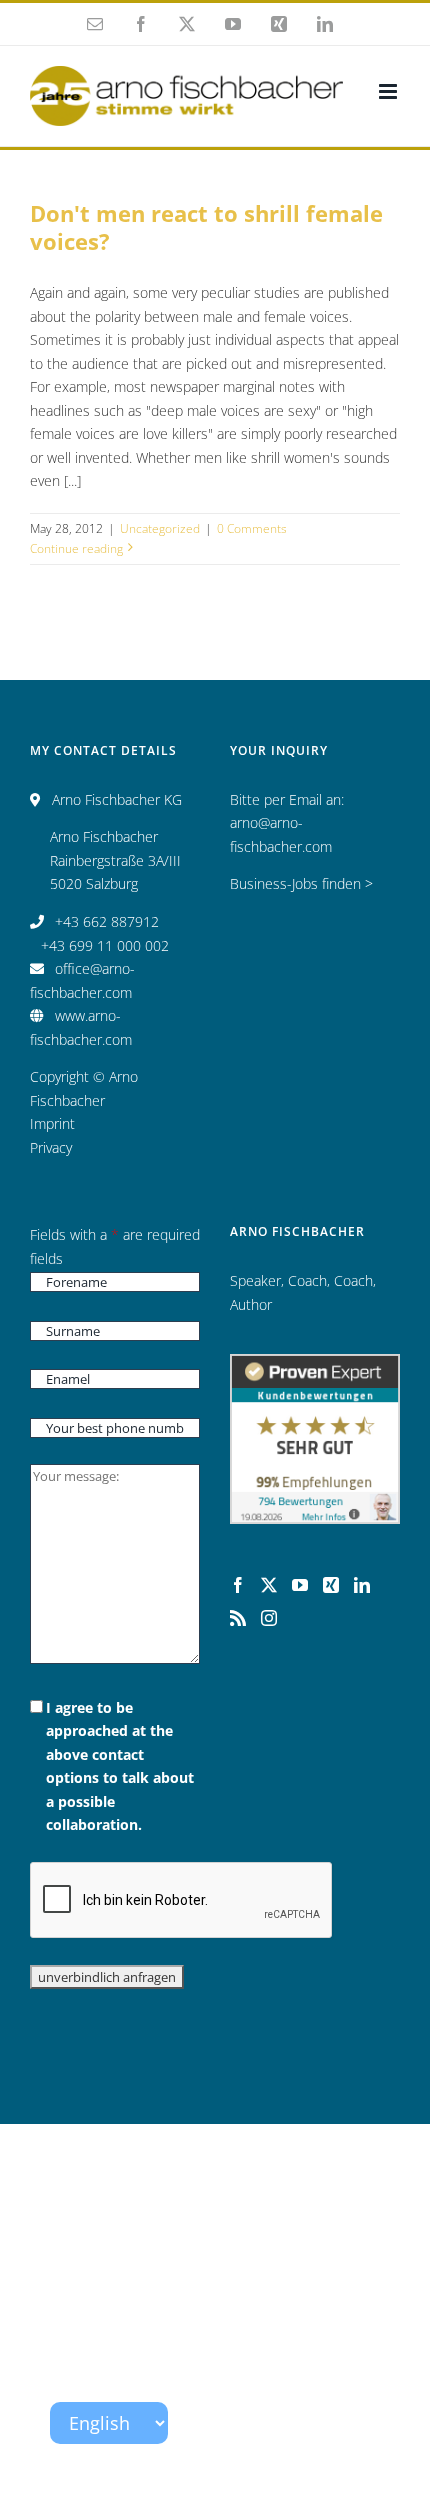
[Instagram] (269, 1618)
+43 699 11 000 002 (105, 945)
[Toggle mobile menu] (389, 91)
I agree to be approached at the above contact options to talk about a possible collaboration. (120, 1766)
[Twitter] (269, 1585)
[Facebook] (238, 1585)
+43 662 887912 (107, 921)
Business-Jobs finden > (301, 883)
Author (251, 1304)
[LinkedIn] (362, 1585)
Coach (307, 1280)
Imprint (52, 1123)
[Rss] (238, 1618)
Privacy (51, 1147)
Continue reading (76, 548)
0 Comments (252, 528)
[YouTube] (300, 1585)
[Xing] (331, 1585)
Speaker (255, 1280)
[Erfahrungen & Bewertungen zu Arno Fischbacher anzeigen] (315, 1365)
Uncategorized (160, 528)
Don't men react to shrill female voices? (206, 227)
